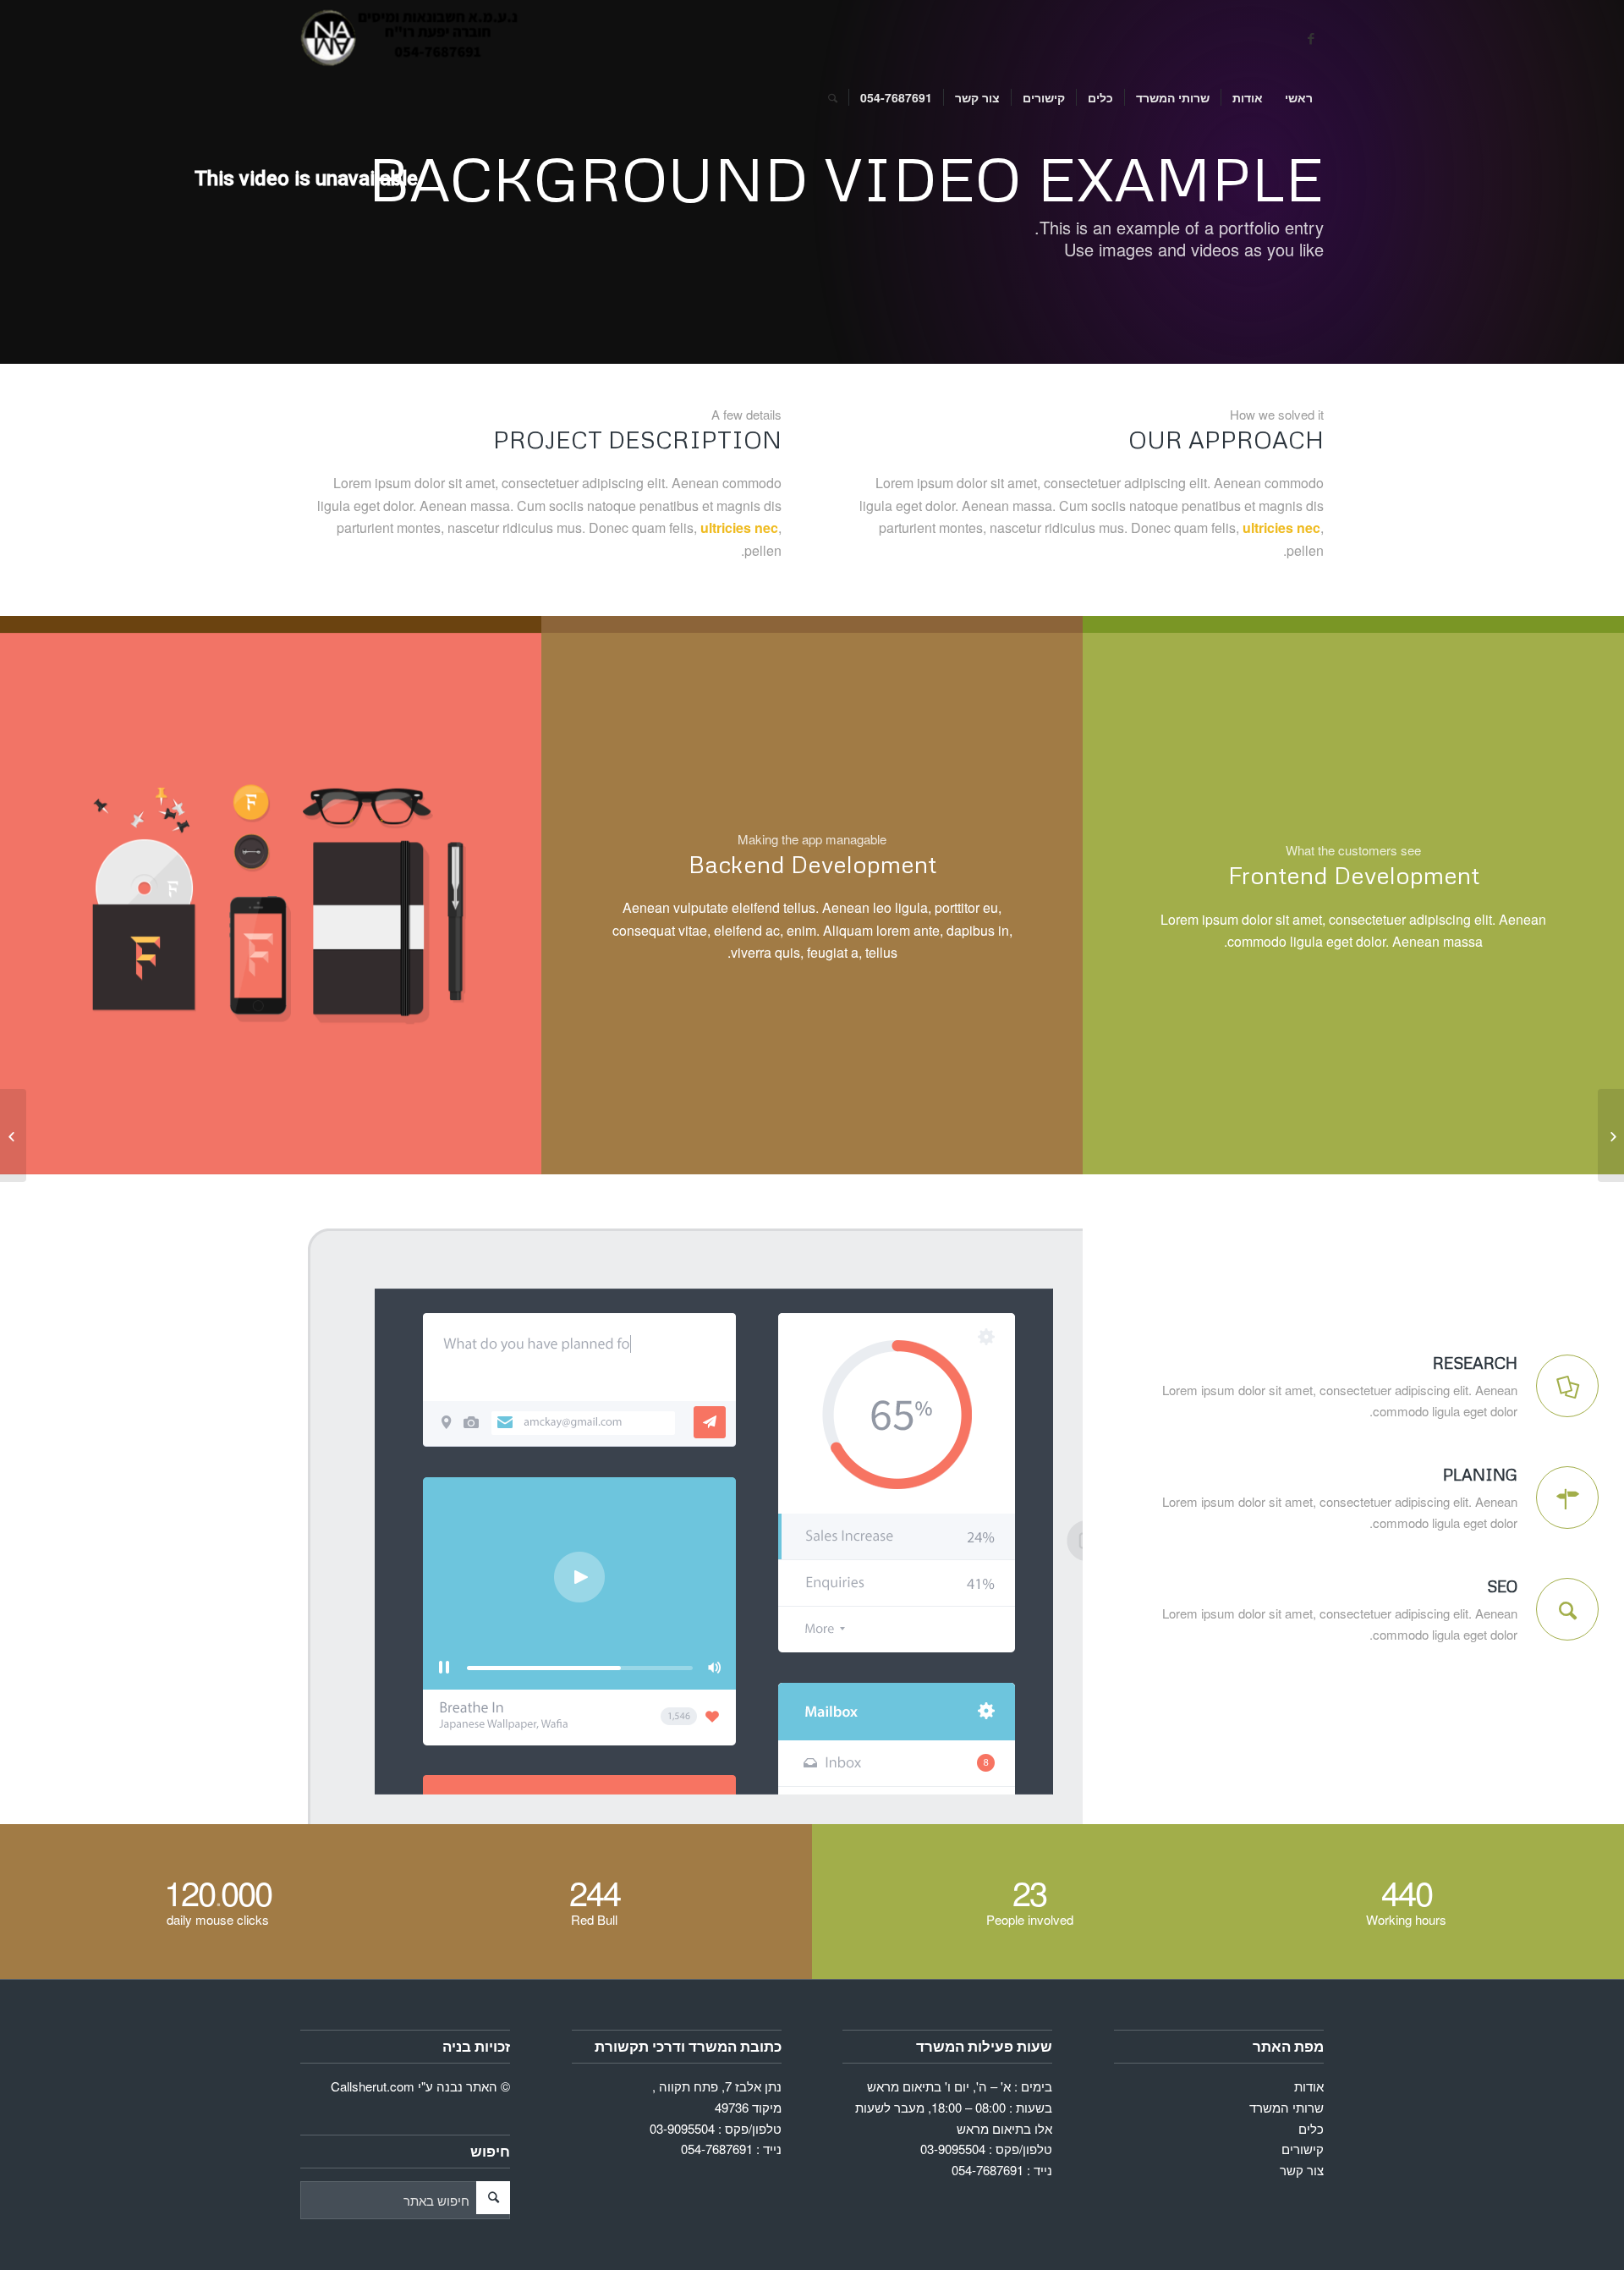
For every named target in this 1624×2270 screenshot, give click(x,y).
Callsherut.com (373, 2086)
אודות (1309, 2086)
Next (503, 904)
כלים (1311, 2128)
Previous (38, 904)
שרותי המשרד (1287, 2107)
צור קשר (1302, 2170)
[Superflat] (1611, 1135)
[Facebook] (1311, 38)
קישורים (1303, 2149)
